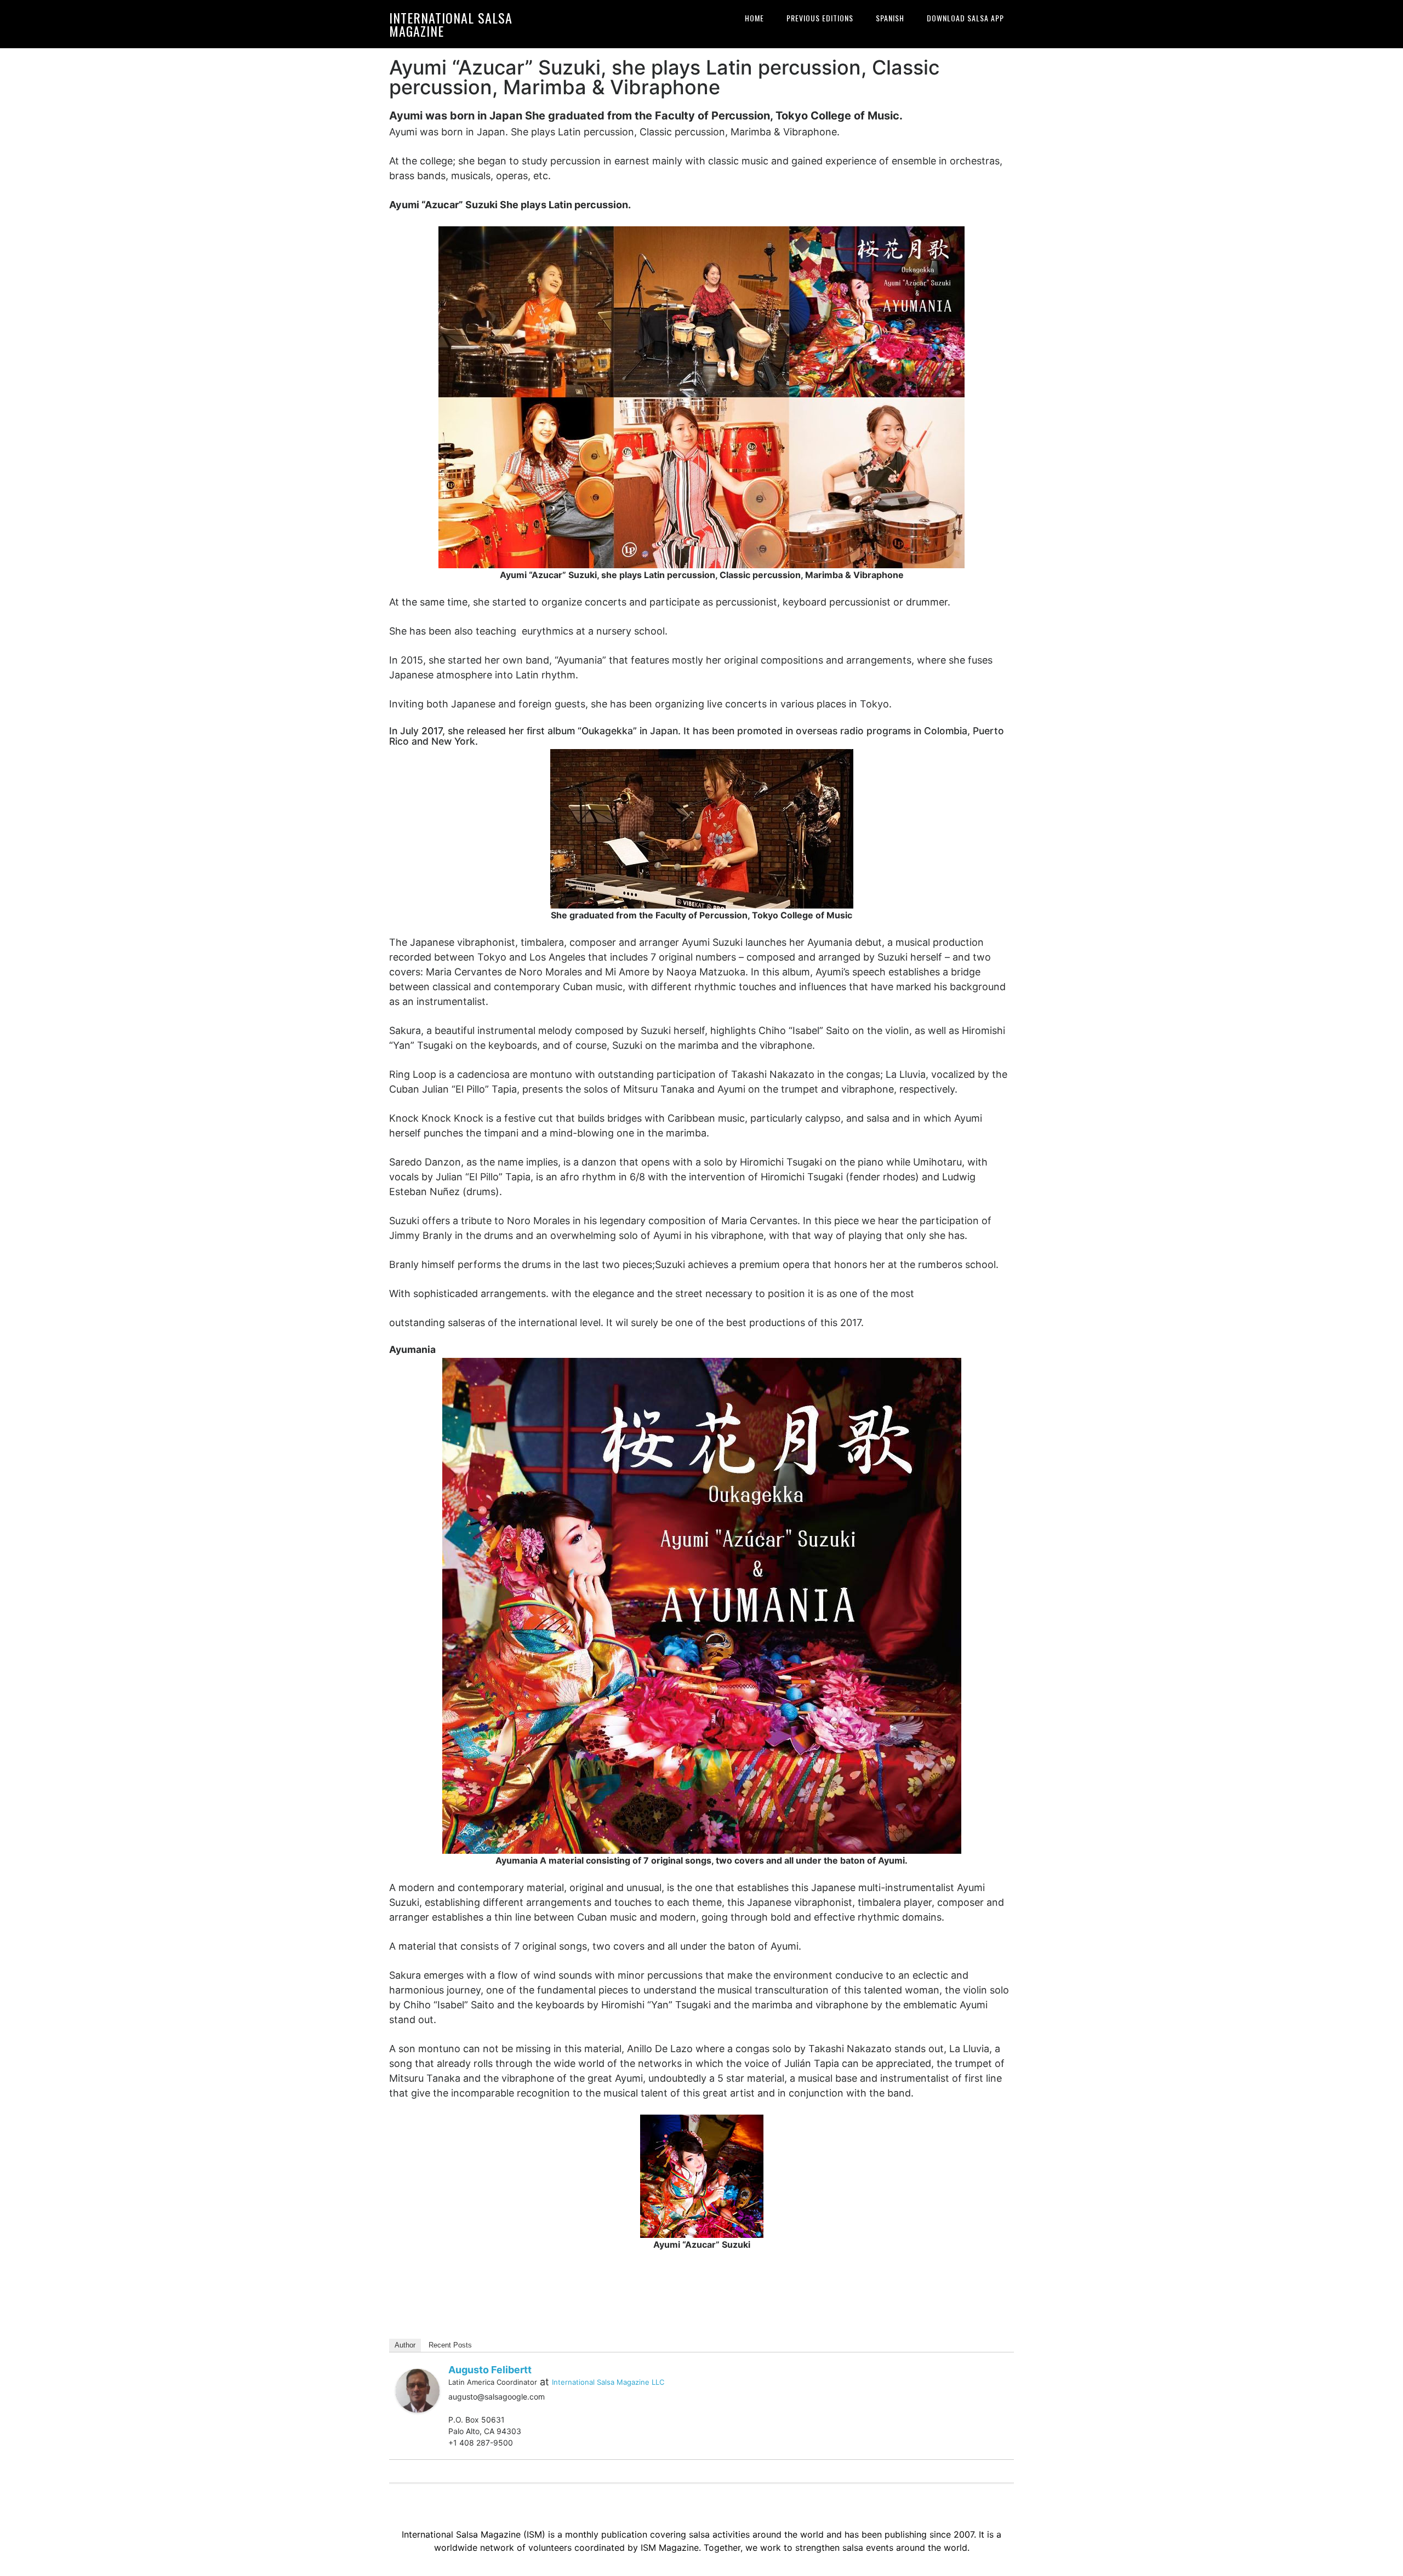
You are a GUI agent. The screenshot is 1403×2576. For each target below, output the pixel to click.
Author (405, 2345)
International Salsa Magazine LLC (608, 2382)
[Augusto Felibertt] (418, 2389)
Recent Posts (450, 2345)
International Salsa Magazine (451, 24)
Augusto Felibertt (490, 2370)
